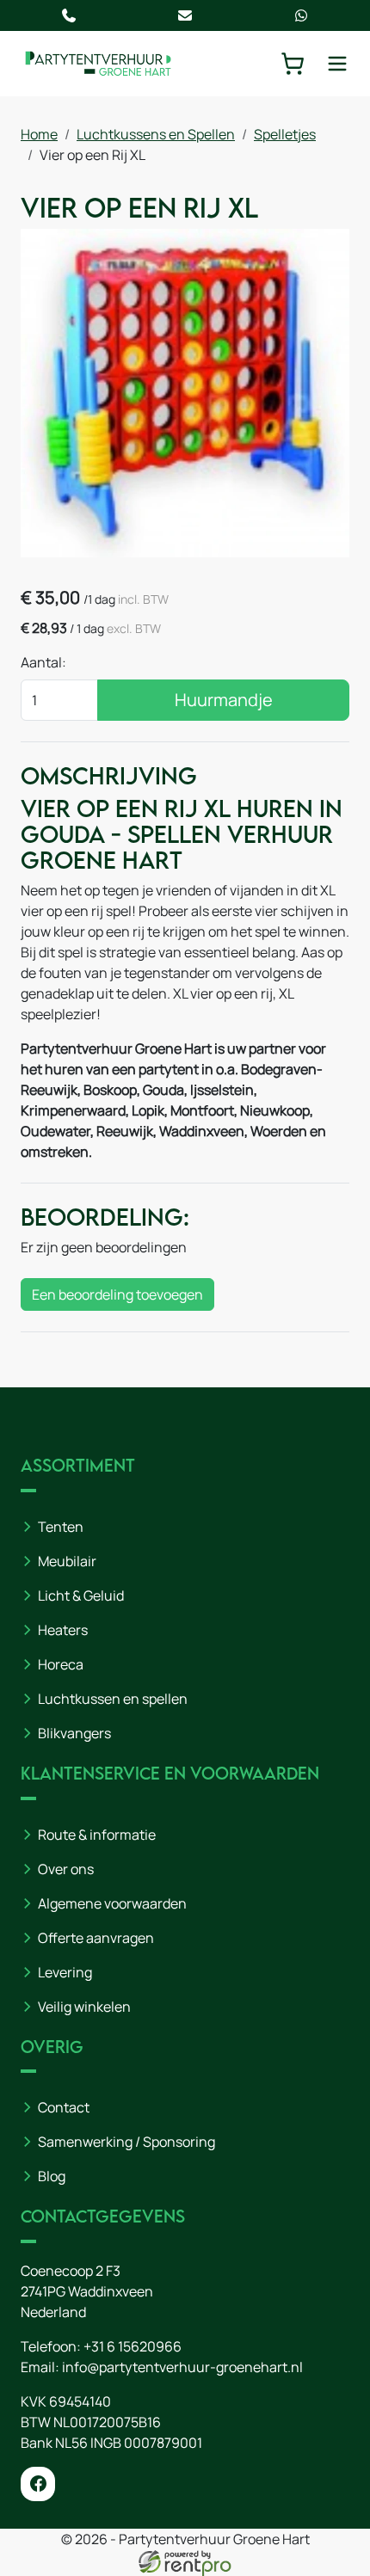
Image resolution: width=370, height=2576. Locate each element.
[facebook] (38, 2484)
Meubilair (67, 1561)
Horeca (61, 1664)
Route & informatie (97, 1835)
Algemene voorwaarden (112, 1903)
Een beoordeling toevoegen (117, 1294)
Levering (65, 1972)
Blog (52, 2176)
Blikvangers (74, 1733)
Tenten (61, 1527)
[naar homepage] (98, 63)
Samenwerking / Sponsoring (126, 2142)
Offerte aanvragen (96, 1938)
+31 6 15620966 (133, 2346)
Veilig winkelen (84, 2007)
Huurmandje (224, 700)
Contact (64, 2107)
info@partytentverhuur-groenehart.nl (182, 2367)
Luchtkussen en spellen (113, 1699)
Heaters (63, 1630)
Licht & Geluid (81, 1595)
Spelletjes (285, 134)
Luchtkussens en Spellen (156, 134)
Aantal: (43, 662)
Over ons (66, 1869)
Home (39, 134)
